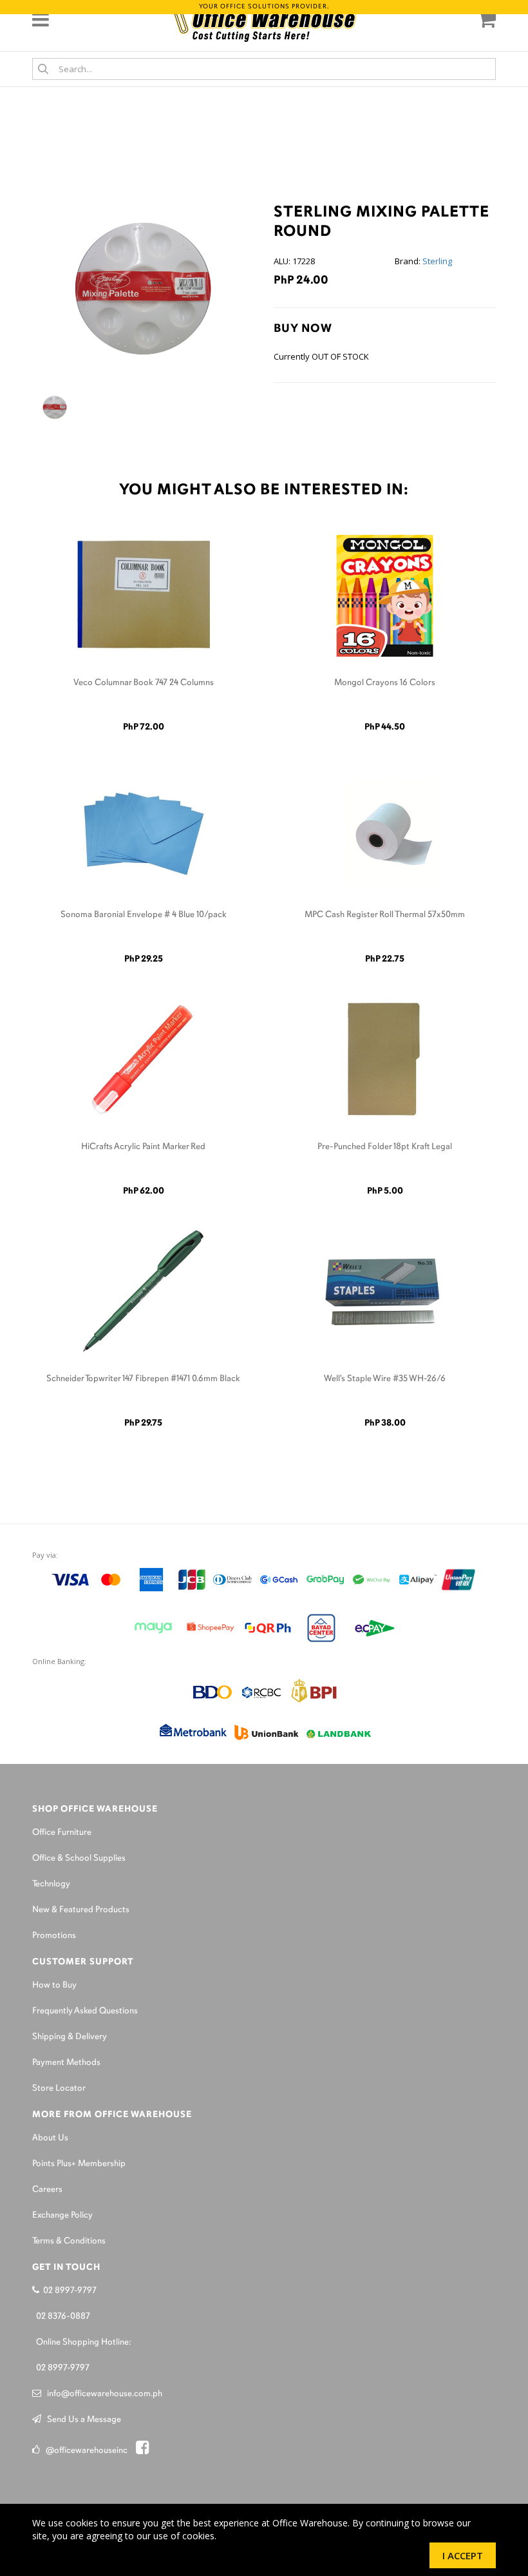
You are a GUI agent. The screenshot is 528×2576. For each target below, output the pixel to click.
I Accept (463, 2555)
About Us (50, 2138)
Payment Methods (66, 2063)
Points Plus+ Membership (79, 2164)
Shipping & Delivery (70, 2037)
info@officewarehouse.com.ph (102, 2394)
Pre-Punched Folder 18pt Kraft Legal (385, 1147)
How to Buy (54, 1985)
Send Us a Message (81, 2420)
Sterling (437, 261)
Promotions (54, 1936)
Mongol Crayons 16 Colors (385, 683)
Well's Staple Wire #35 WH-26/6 (385, 1379)
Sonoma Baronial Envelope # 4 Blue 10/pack (144, 915)
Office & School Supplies (79, 1858)
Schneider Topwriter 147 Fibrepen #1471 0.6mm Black (143, 1379)
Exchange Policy (62, 2215)
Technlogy (51, 1884)
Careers (47, 2190)
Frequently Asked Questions (85, 2011)
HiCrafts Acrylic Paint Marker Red (143, 1147)
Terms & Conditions (69, 2241)
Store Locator (59, 2088)
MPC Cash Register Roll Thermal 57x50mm (385, 915)
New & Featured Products (81, 1910)
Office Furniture (62, 1833)
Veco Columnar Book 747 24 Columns (144, 683)
